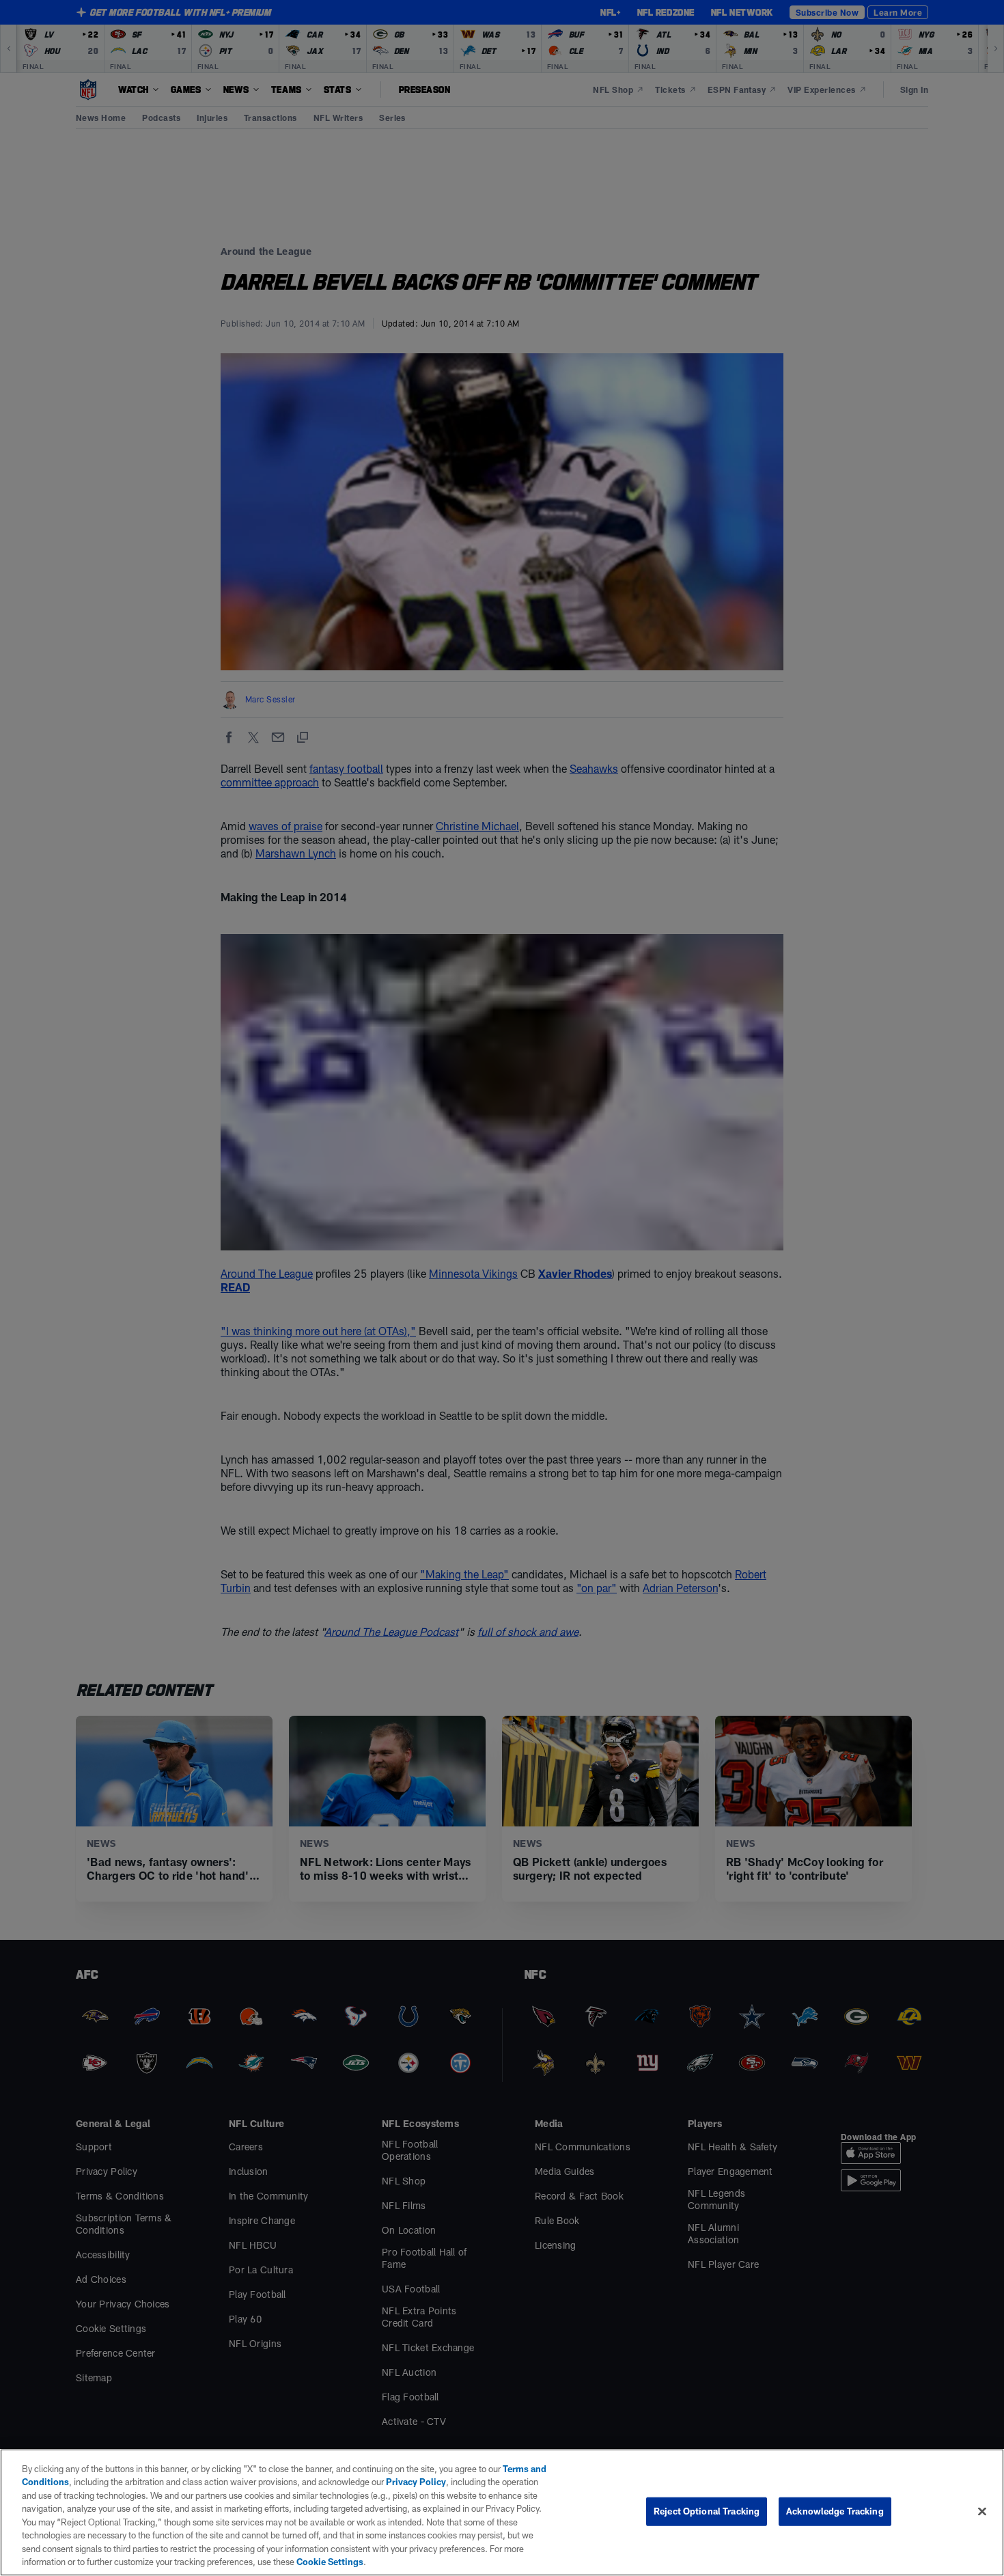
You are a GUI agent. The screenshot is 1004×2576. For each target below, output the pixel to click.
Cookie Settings (330, 2562)
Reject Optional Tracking (707, 2511)
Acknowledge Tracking (835, 2511)
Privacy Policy (416, 2482)
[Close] (982, 2511)
